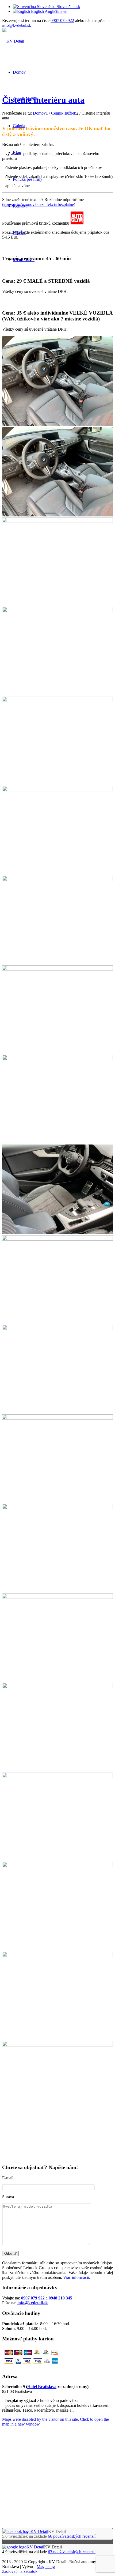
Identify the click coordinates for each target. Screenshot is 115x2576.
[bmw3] (57, 1776)
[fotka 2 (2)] (57, 969)
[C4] (57, 521)
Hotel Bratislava (42, 2387)
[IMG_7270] (57, 880)
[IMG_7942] (57, 790)
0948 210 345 (60, 2298)
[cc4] (57, 1597)
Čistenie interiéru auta (43, 100)
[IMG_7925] (57, 700)
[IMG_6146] (57, 424)
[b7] (57, 1239)
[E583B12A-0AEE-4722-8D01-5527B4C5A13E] (57, 1233)
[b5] (57, 1508)
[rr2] (57, 1956)
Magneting (46, 2566)
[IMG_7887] (57, 611)
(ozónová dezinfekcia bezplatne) (39, 204)
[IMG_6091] (57, 1329)
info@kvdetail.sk (17, 25)
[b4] (57, 1866)
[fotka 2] (57, 1687)
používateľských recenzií (72, 2536)
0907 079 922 (62, 20)
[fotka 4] (57, 1059)
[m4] (57, 1418)
